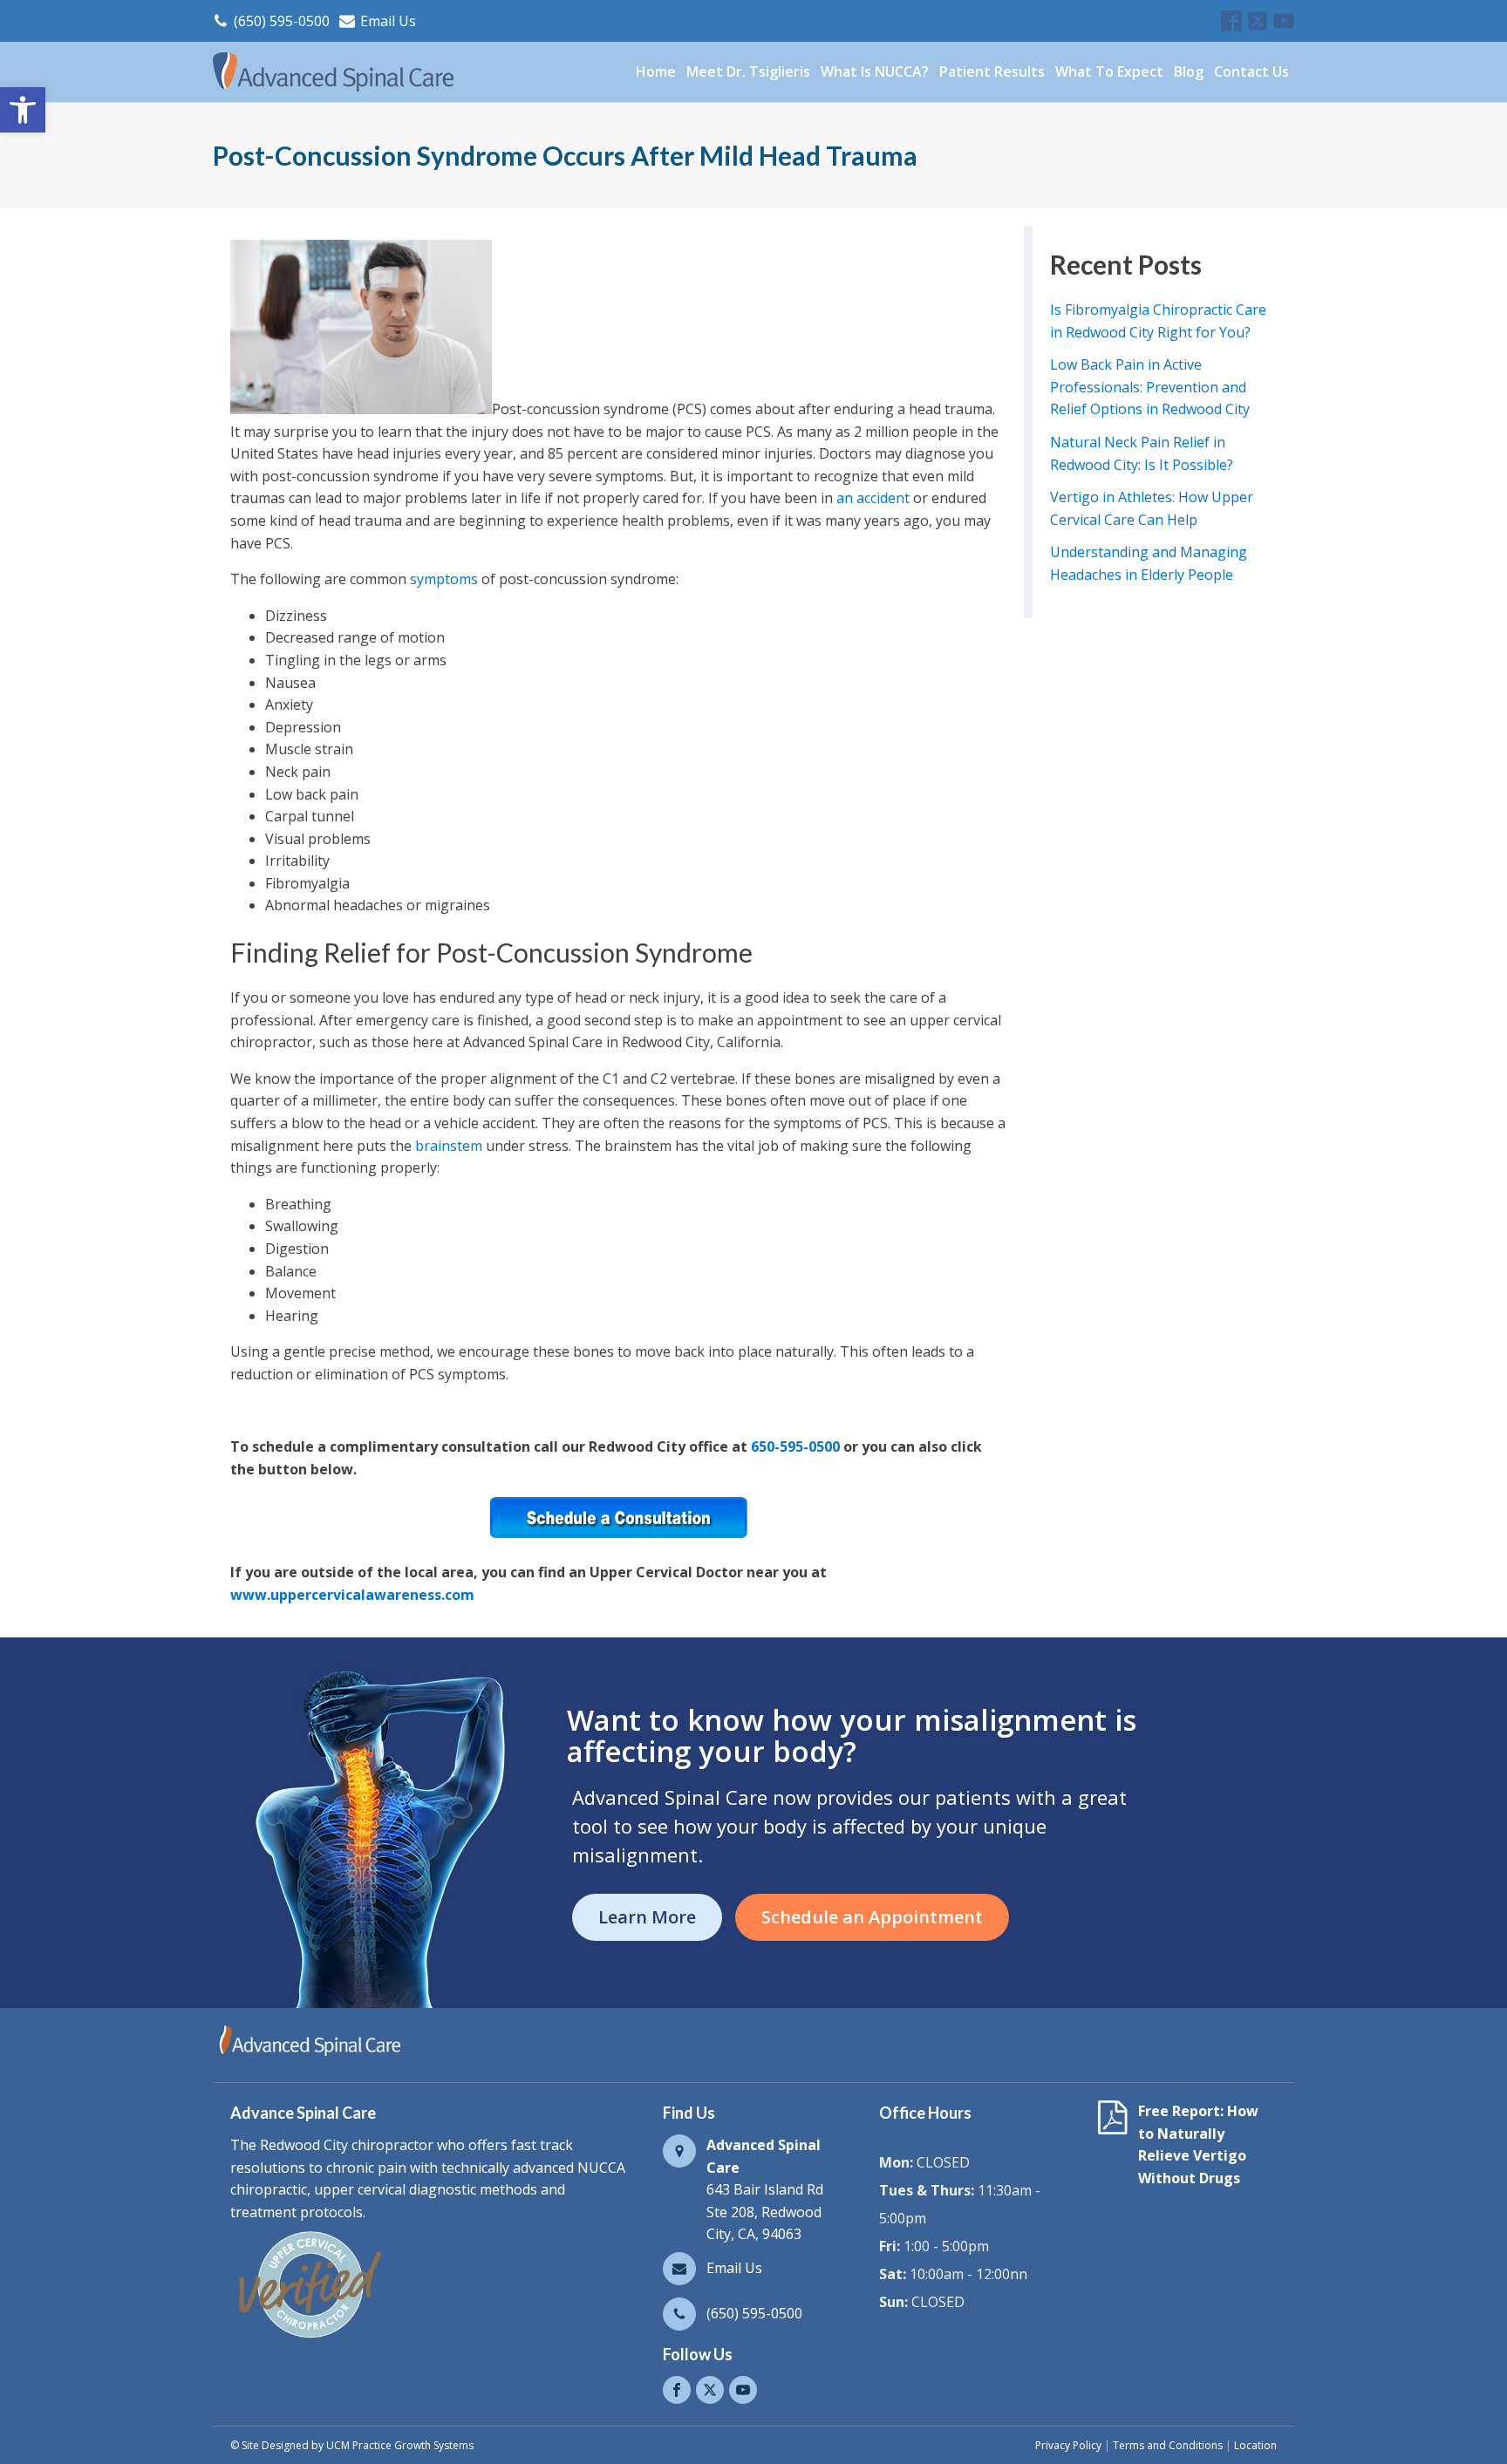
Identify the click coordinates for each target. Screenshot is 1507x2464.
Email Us (388, 21)
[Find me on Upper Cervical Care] (309, 2338)
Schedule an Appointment (872, 1917)
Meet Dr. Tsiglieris (748, 71)
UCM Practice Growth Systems (400, 2445)
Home (656, 71)
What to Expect (1109, 71)
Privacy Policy (1068, 2445)
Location (1255, 2445)
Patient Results (992, 71)
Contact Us (1251, 71)
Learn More (647, 1917)
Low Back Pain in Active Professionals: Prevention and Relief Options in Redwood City (1150, 387)
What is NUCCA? (875, 71)
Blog (1189, 71)
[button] (23, 110)
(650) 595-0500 (282, 21)
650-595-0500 (795, 1446)
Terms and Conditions (1168, 2445)
